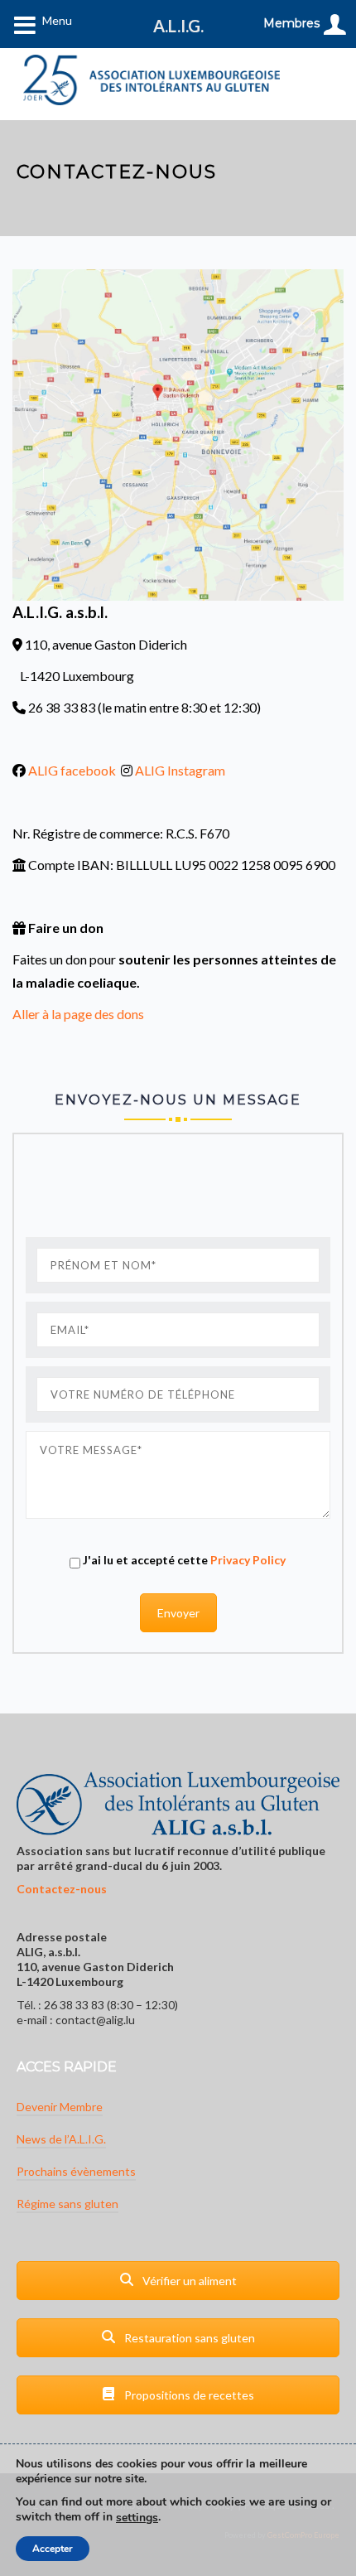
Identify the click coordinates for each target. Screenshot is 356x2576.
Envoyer (178, 1613)
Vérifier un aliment (188, 2281)
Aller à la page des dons (78, 1014)
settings (137, 2518)
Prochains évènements (76, 2171)
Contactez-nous (62, 1889)
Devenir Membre (60, 2107)
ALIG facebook (72, 770)
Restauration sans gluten (188, 2338)
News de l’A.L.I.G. (61, 2139)
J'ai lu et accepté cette (183, 1560)
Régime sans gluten (67, 2204)
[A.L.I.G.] (152, 80)
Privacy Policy (248, 1560)
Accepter (53, 2549)
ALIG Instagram (180, 770)
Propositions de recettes (188, 2395)
